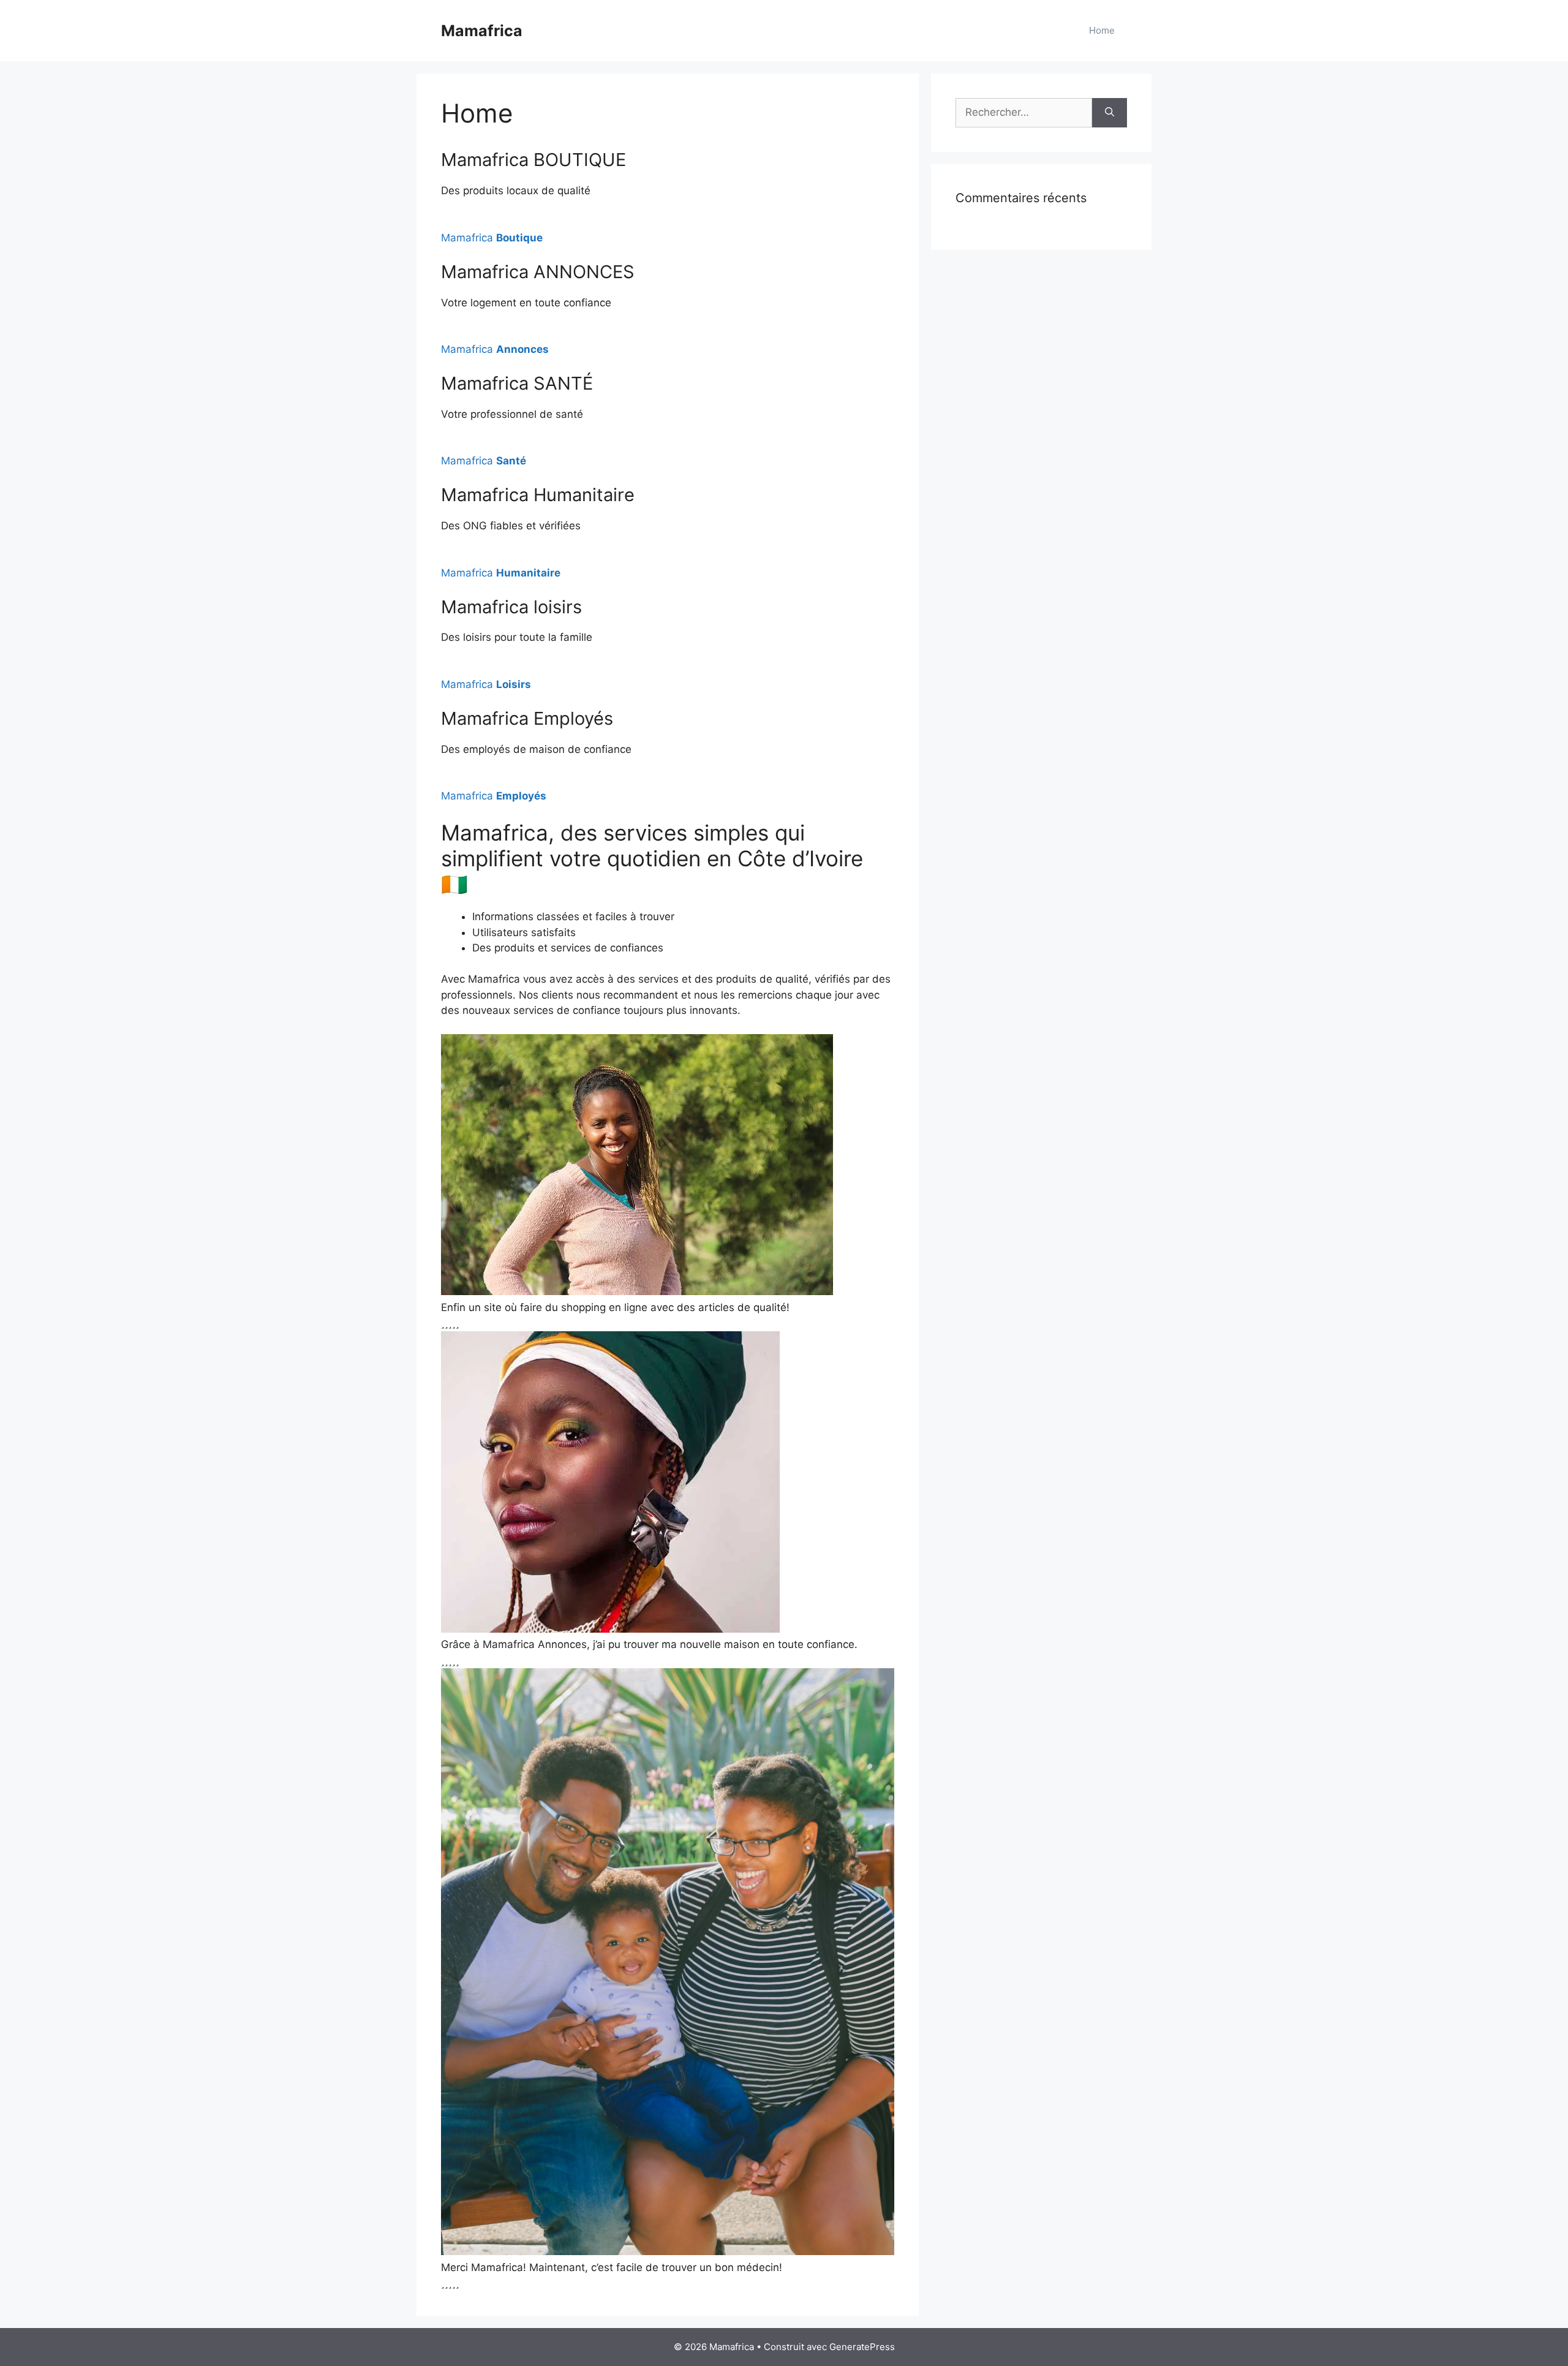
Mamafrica (482, 31)
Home (1102, 30)
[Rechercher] (1110, 113)
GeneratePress (862, 2347)
